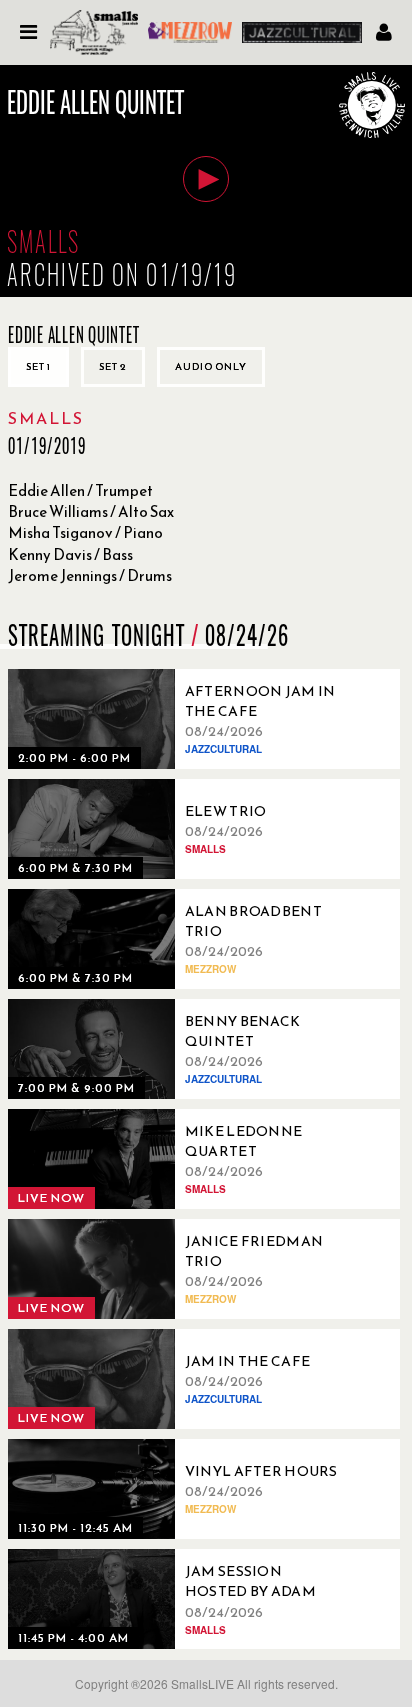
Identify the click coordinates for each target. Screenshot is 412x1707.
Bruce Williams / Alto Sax (91, 511)
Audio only (211, 366)
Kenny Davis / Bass (70, 554)
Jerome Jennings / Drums (90, 575)
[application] (206, 181)
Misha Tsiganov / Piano (85, 532)
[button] (206, 179)
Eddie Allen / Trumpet (80, 490)
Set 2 (113, 366)
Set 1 (38, 366)
